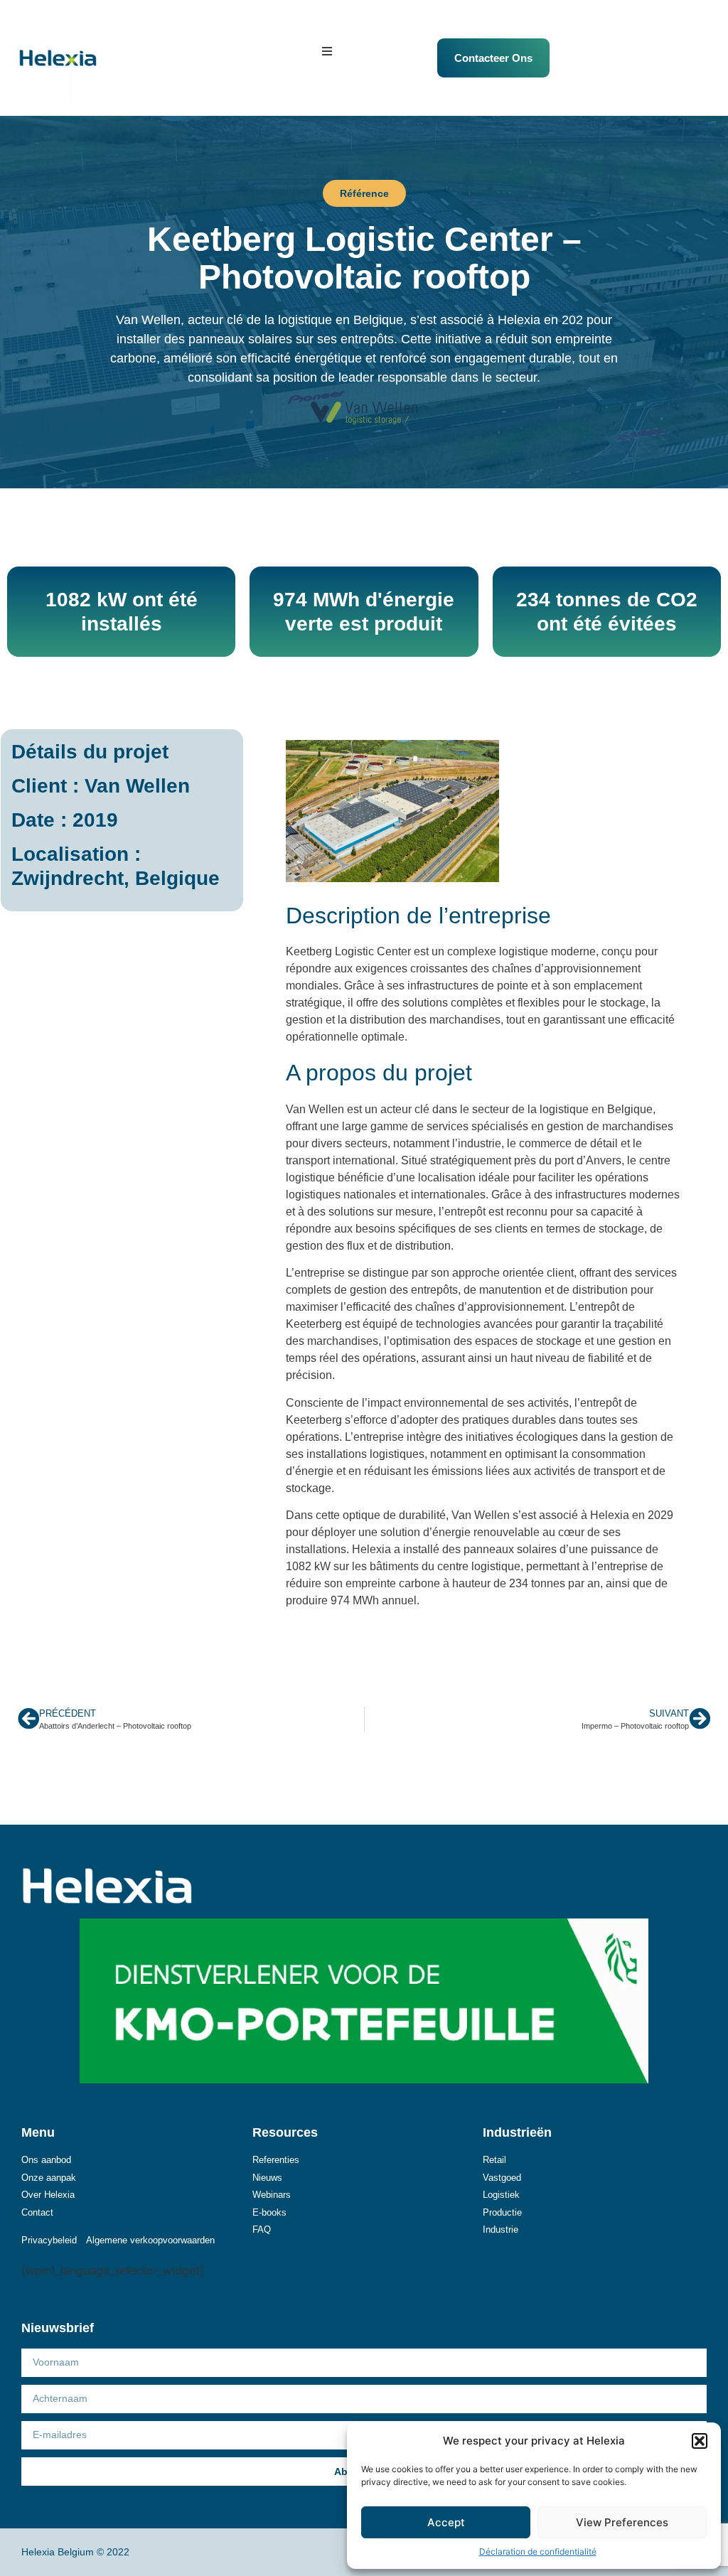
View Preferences (622, 2522)
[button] (700, 2441)
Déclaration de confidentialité (538, 2551)
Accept (446, 2522)
